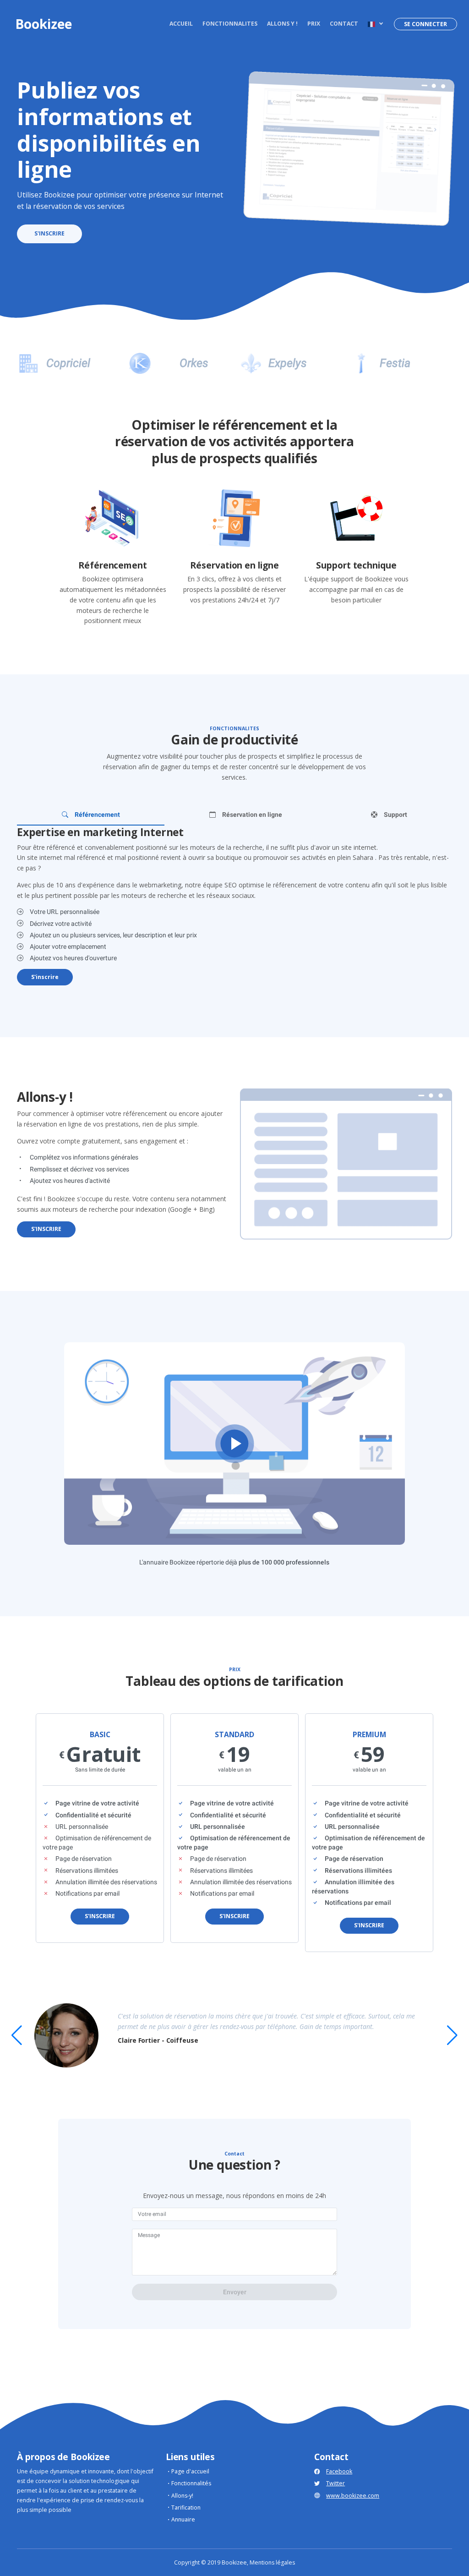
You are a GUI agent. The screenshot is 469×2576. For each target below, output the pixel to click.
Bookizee (44, 24)
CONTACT (344, 24)
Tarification (186, 2508)
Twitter (335, 2483)
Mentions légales (272, 2562)
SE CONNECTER (425, 24)
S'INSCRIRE (49, 233)
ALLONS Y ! (282, 24)
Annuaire (183, 2519)
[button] (375, 24)
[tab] (91, 815)
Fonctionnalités (191, 2483)
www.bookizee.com (353, 2496)
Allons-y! (182, 2496)
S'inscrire (45, 977)
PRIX (314, 24)
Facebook (339, 2471)
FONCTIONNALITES (230, 24)
